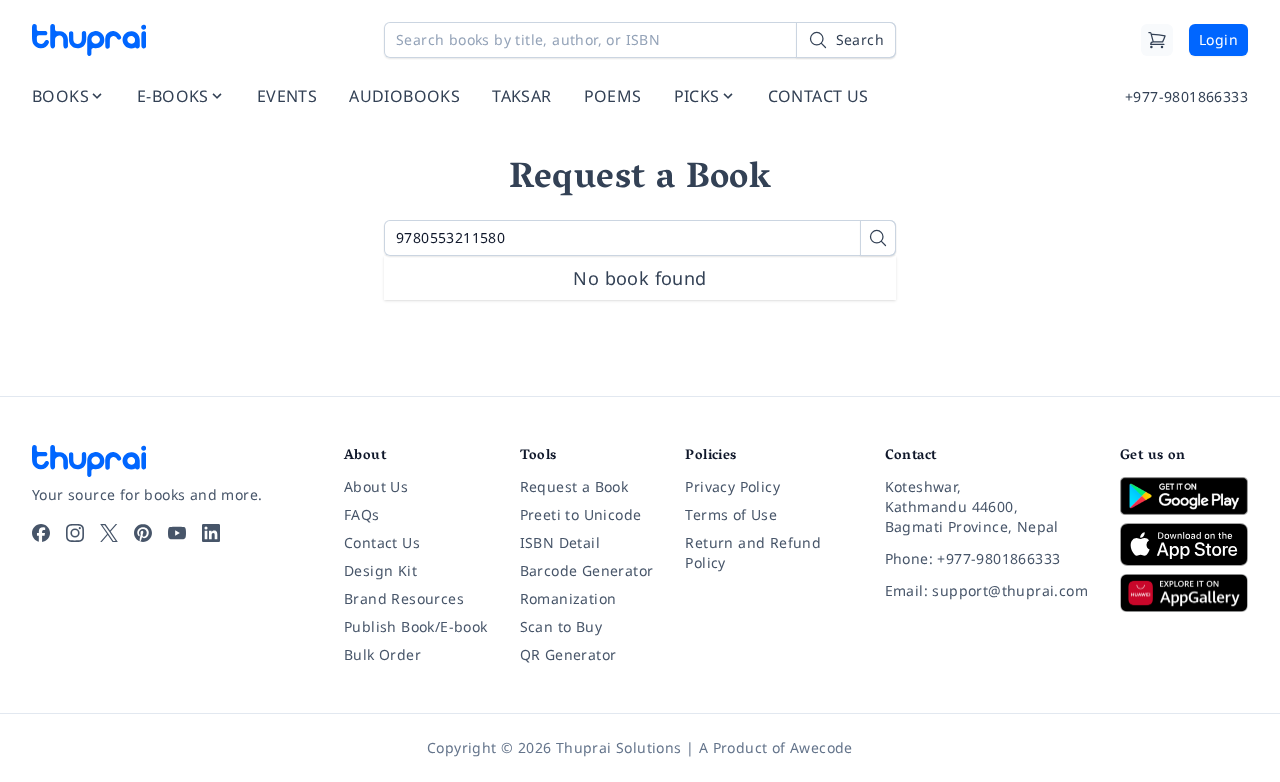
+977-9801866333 (1186, 96)
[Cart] (1157, 40)
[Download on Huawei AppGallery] (1184, 593)
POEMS (613, 96)
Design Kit (380, 570)
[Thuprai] (89, 40)
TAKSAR (521, 96)
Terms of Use (731, 514)
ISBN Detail (560, 542)
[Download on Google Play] (1184, 496)
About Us (376, 486)
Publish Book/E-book (416, 626)
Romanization (568, 598)
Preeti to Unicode (581, 514)
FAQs (362, 514)
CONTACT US (818, 96)
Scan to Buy (561, 626)
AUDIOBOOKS (404, 96)
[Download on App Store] (1184, 544)
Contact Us (382, 542)
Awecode (821, 747)
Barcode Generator (587, 570)
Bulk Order (382, 654)
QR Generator (568, 654)
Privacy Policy (732, 486)
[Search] (878, 238)
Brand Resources (404, 598)
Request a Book (574, 486)
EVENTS (287, 96)
